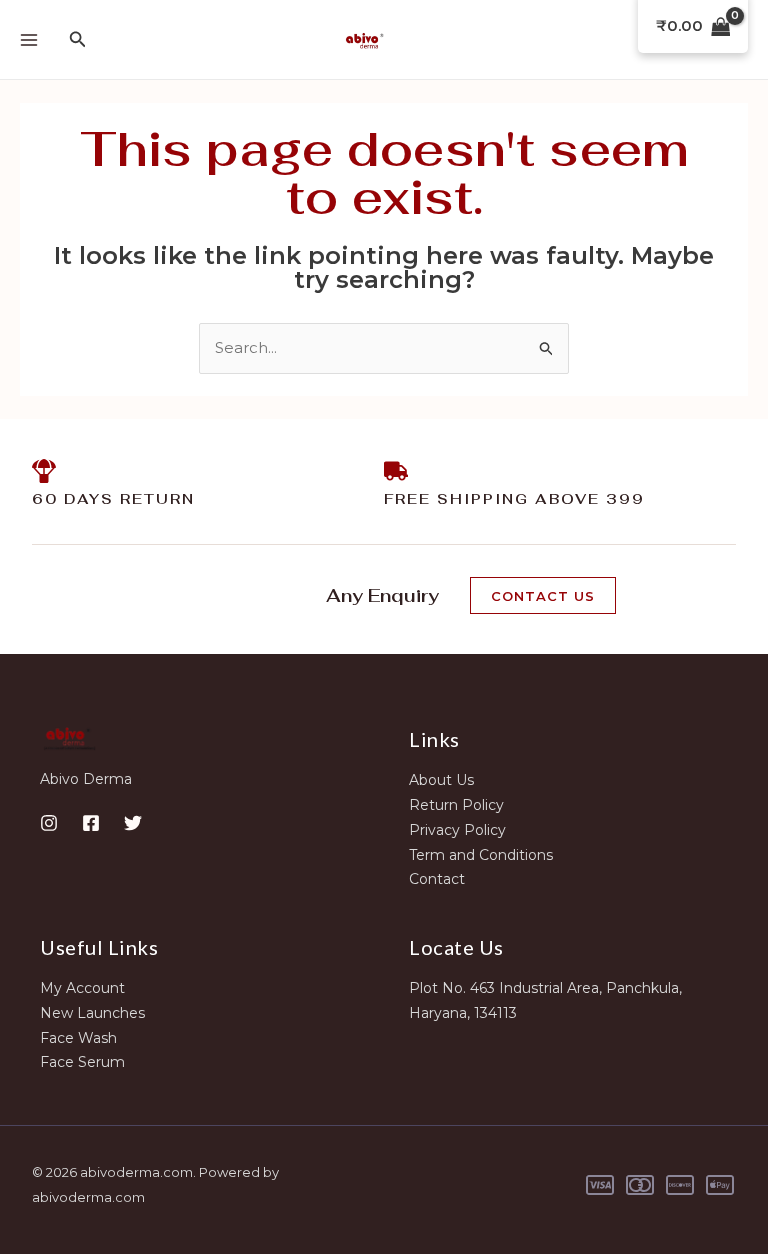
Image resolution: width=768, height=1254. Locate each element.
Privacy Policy (457, 830)
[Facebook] (91, 823)
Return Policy (456, 805)
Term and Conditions (481, 855)
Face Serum (82, 1062)
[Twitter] (133, 823)
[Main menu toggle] (28, 39)
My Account (82, 988)
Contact (437, 879)
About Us (441, 780)
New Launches (92, 1013)
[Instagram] (49, 823)
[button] (78, 40)
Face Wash (78, 1038)
